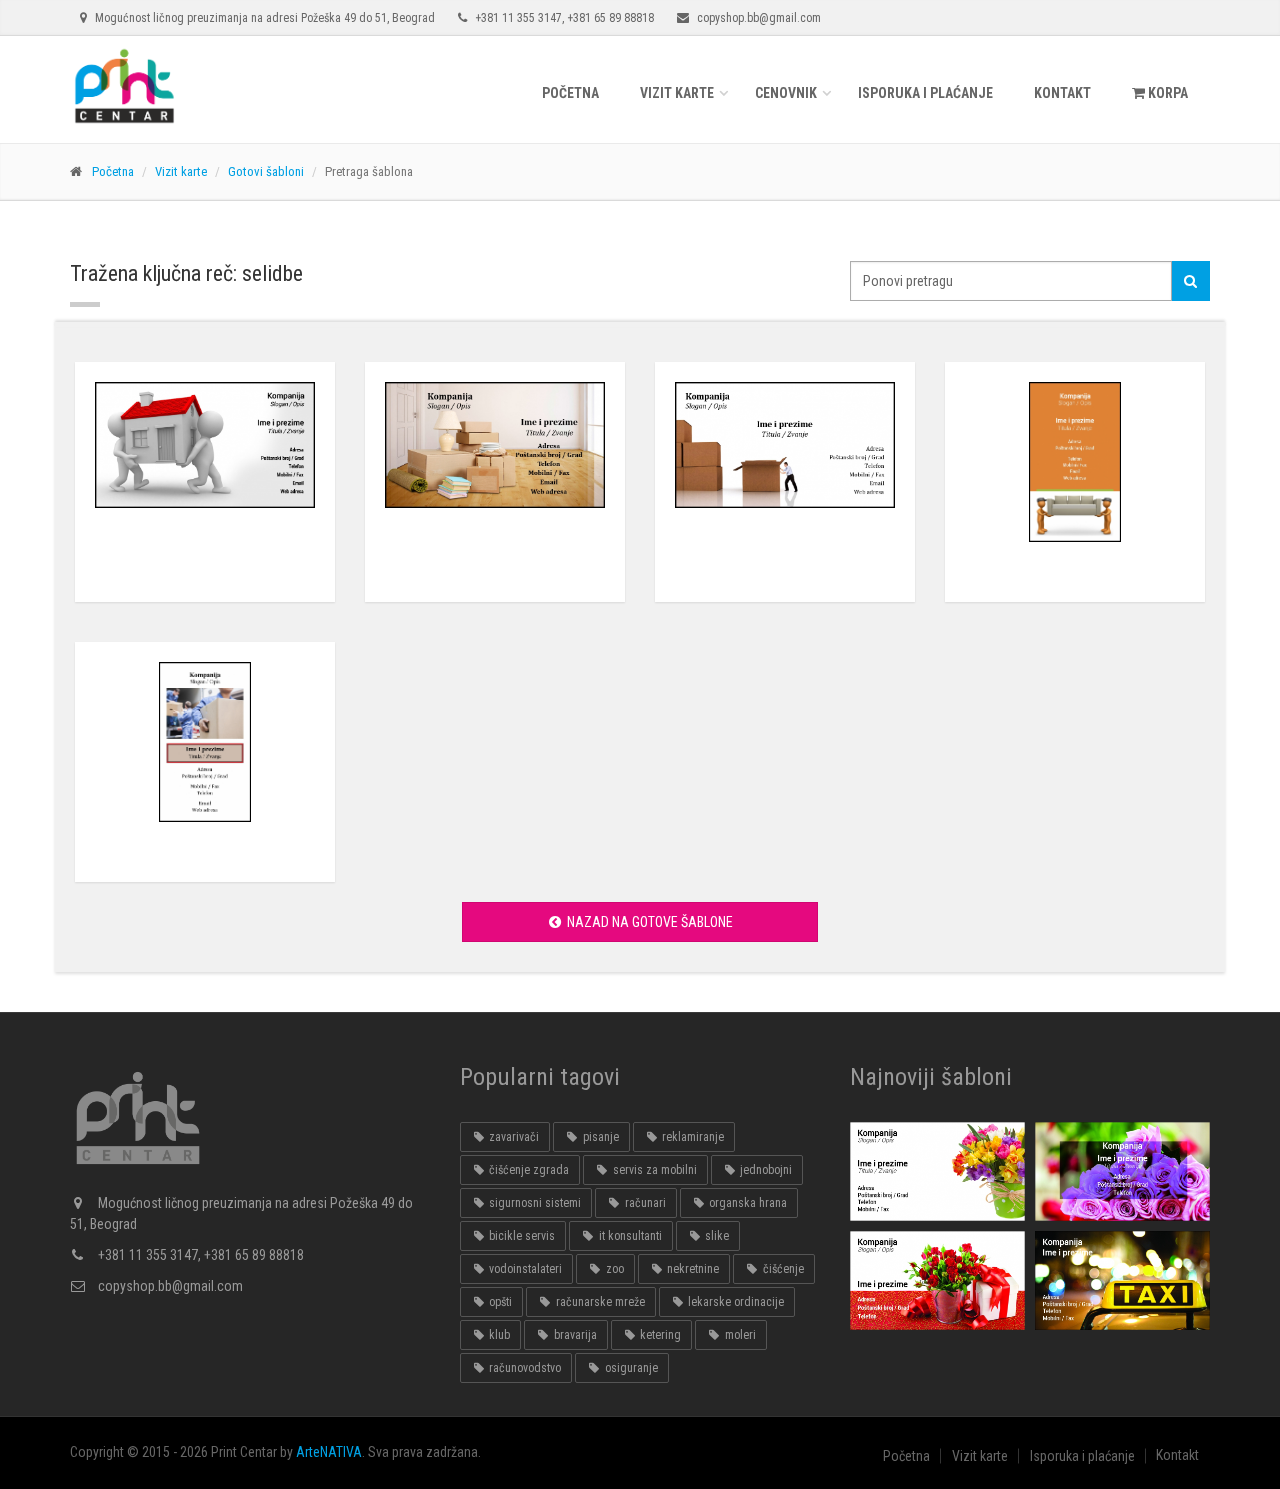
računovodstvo (523, 1368)
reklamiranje (691, 1137)
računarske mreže (599, 1302)
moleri (739, 1335)
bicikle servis (520, 1236)
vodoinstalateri (524, 1269)
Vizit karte (677, 93)
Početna (570, 93)
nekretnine (691, 1269)
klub (498, 1335)
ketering (659, 1335)
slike (715, 1236)
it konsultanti (629, 1236)
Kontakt (1062, 93)
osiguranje (630, 1368)
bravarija (574, 1335)
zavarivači (512, 1137)
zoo (613, 1269)
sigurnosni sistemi (533, 1203)
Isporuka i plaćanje (925, 93)
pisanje (599, 1137)
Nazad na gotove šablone (648, 922)
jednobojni (764, 1170)
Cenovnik (786, 93)
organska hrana (746, 1203)
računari (644, 1203)
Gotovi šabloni (266, 171)
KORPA (1166, 93)
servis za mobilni (653, 1170)
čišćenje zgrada (527, 1170)
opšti (499, 1302)
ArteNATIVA (329, 1452)
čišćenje (782, 1269)
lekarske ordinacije (734, 1302)
